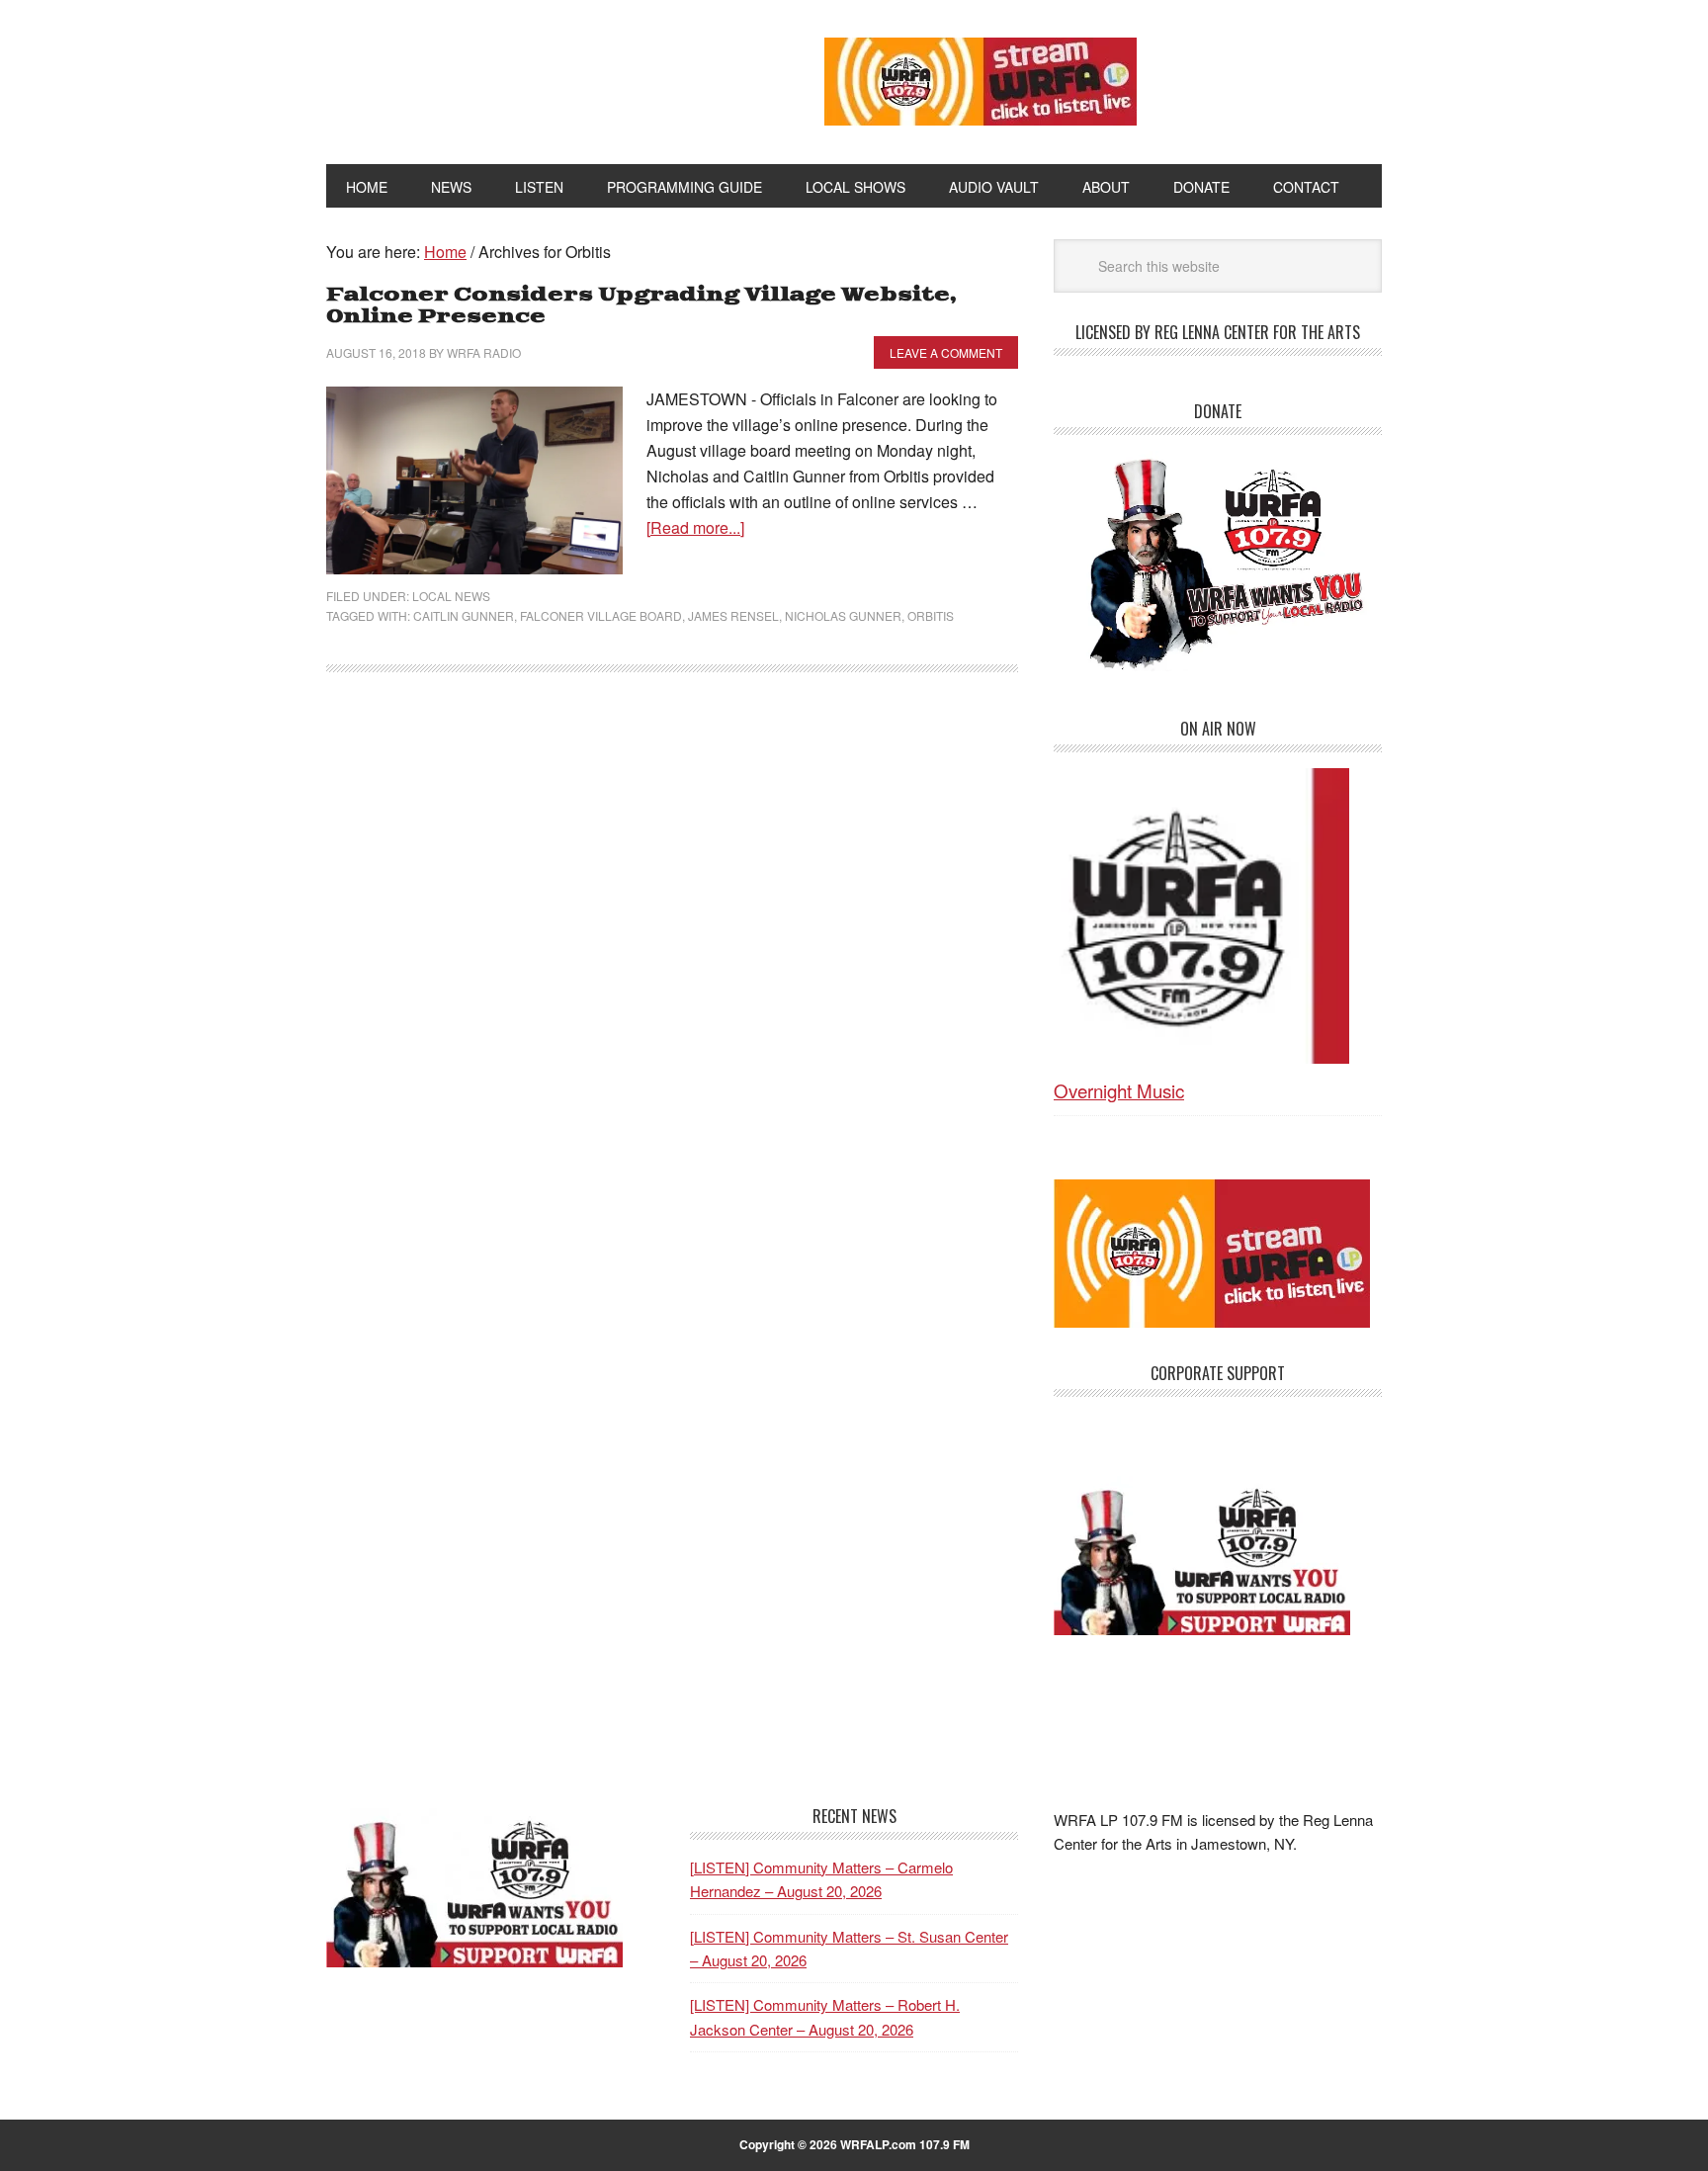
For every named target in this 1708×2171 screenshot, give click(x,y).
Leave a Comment (946, 352)
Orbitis (931, 615)
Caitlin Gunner (464, 615)
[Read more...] (695, 527)
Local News (451, 596)
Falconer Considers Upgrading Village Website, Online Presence (641, 306)
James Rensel (733, 615)
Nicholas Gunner (843, 615)
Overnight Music (1119, 1090)
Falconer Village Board (601, 615)
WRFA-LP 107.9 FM (530, 77)
